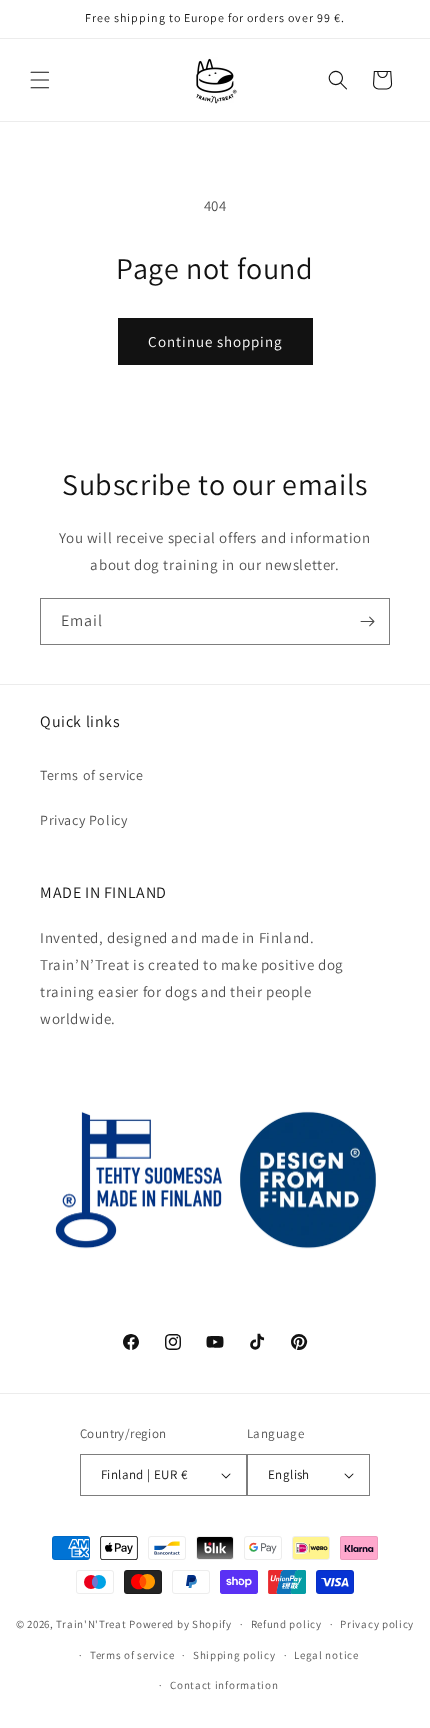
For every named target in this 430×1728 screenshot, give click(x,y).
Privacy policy (377, 1624)
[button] (40, 80)
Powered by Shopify (180, 1624)
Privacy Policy (83, 820)
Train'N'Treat (91, 1624)
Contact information (224, 1685)
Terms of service (92, 775)
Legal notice (326, 1655)
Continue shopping (215, 341)
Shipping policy (234, 1655)
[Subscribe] (367, 621)
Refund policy (286, 1624)
